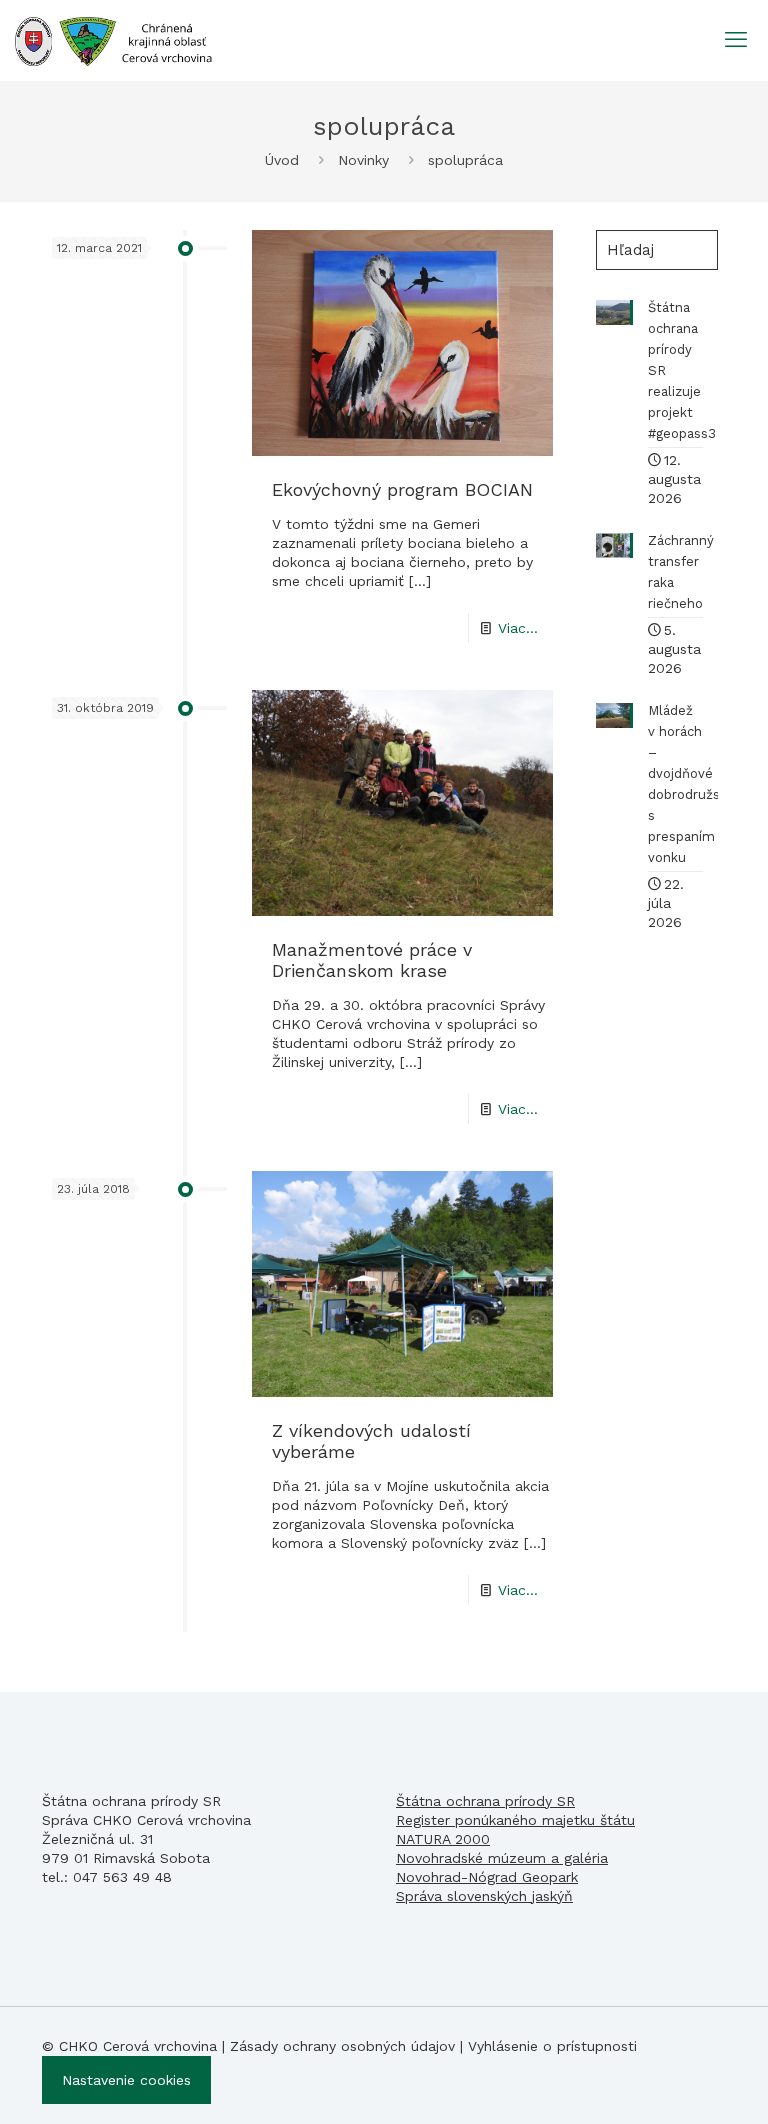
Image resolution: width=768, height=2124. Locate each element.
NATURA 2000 (443, 1839)
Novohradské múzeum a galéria (502, 1858)
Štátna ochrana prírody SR (485, 1801)
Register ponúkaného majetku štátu (515, 1820)
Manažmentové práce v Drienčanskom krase (372, 960)
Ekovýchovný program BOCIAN (402, 489)
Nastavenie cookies (126, 2080)
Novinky (363, 160)
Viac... (518, 628)
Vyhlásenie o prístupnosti (552, 2046)
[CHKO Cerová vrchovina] (113, 40)
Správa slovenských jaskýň (484, 1896)
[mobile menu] (736, 40)
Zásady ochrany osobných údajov (342, 2046)
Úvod (282, 160)
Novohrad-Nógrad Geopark (487, 1877)
